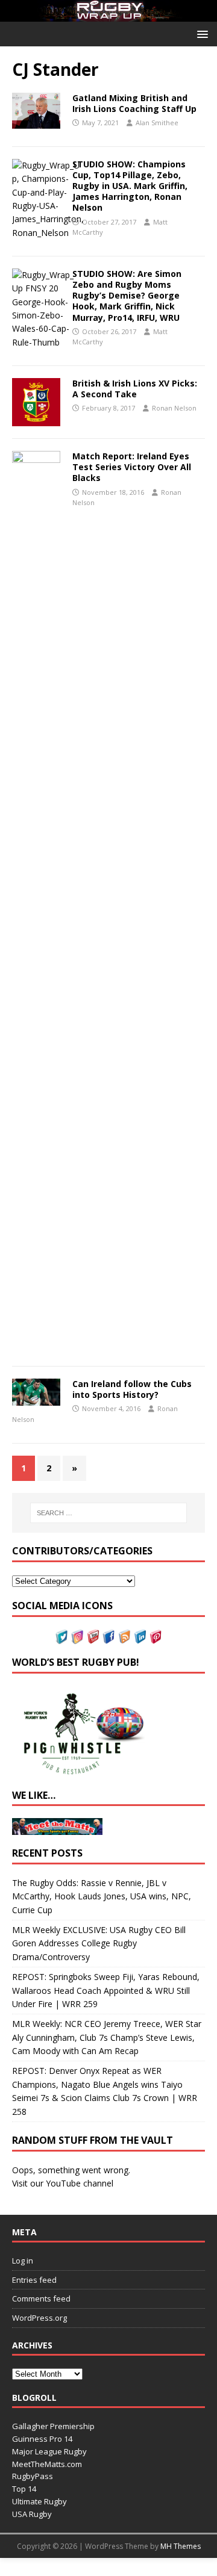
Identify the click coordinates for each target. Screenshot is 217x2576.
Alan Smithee (157, 123)
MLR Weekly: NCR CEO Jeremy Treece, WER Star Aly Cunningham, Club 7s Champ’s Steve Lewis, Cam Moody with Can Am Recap (107, 2037)
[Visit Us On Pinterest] (156, 1637)
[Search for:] (108, 1513)
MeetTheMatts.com (47, 2464)
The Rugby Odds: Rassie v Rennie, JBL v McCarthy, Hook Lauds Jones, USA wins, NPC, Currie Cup (102, 1896)
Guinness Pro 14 (42, 2439)
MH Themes (181, 2546)
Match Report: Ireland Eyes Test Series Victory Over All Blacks (132, 467)
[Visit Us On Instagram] (77, 1637)
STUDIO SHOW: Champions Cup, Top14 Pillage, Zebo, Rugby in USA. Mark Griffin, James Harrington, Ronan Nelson (130, 186)
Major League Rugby (49, 2451)
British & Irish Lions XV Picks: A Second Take (135, 389)
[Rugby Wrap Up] (108, 15)
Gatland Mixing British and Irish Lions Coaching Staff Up (134, 103)
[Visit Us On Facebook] (108, 1637)
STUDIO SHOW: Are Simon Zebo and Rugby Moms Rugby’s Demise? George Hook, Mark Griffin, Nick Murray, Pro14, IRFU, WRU (127, 296)
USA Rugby (32, 2514)
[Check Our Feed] (124, 1637)
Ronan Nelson (174, 408)
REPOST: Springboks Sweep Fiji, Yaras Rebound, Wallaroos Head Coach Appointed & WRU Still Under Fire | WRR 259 (106, 1990)
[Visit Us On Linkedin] (140, 1637)
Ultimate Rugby (39, 2501)
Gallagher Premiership (53, 2426)
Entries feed (34, 2280)
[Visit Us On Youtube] (93, 1637)
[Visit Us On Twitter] (61, 1637)
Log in (23, 2261)
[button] (200, 33)
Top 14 (24, 2489)
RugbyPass (33, 2476)
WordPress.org (39, 2318)
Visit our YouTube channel (63, 2183)
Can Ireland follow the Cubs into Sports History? (132, 1389)
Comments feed (41, 2298)
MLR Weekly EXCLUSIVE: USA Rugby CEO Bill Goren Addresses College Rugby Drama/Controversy (99, 1943)
